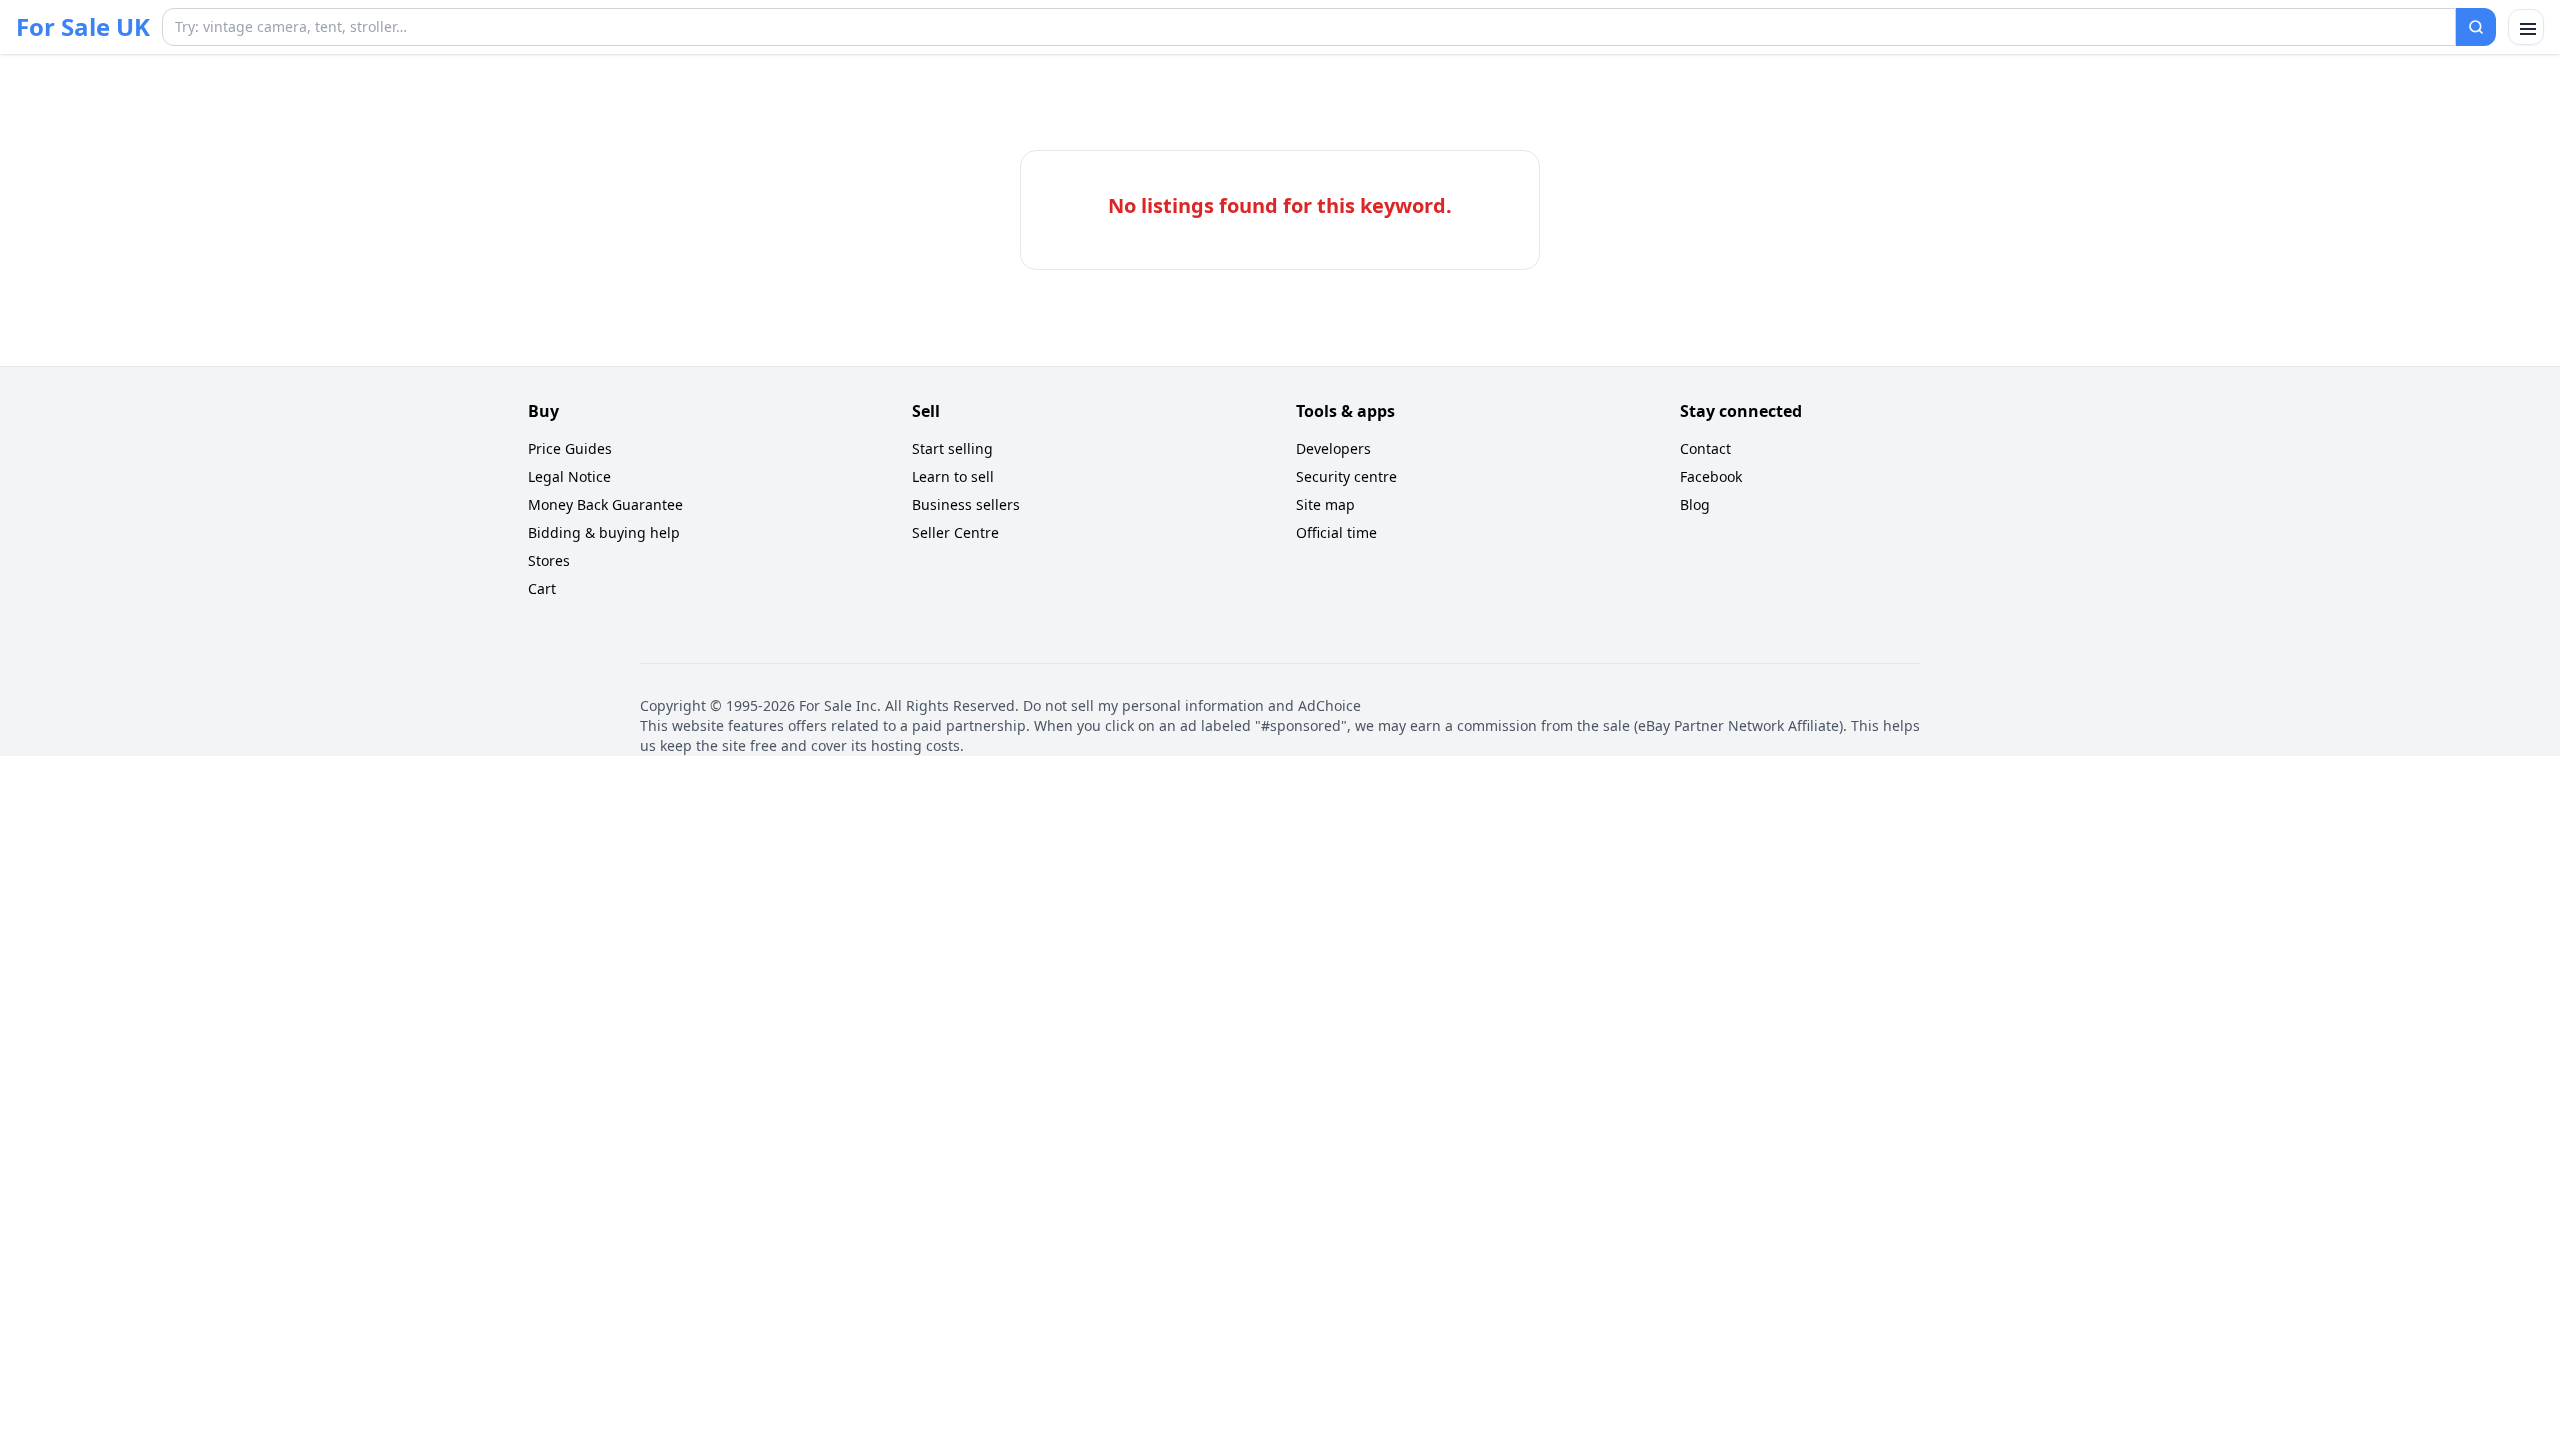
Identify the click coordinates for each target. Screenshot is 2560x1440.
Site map (1325, 504)
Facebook (1711, 476)
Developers (1333, 448)
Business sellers (966, 504)
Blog (1695, 504)
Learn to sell (953, 476)
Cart (542, 588)
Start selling (952, 448)
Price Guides (570, 448)
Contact (1705, 448)
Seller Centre (955, 532)
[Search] (2476, 27)
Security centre (1346, 476)
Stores (549, 560)
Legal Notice (569, 476)
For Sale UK (83, 27)
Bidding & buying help (604, 532)
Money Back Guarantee (605, 504)
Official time (1336, 532)
